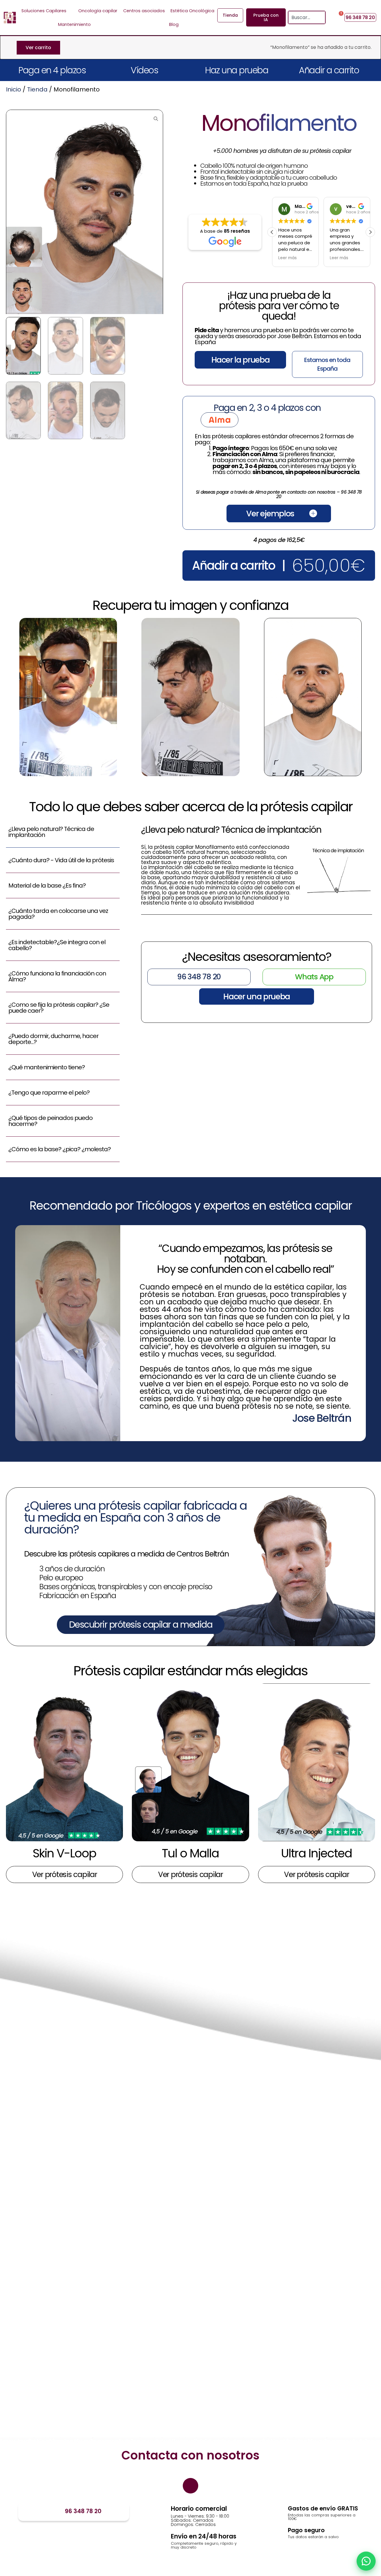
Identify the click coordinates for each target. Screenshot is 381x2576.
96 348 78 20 (83, 2511)
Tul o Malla (190, 1853)
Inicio (14, 89)
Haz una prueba (237, 70)
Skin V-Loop (64, 1853)
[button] (370, 232)
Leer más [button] (288, 258)
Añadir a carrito (329, 70)
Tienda (37, 89)
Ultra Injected (316, 1853)
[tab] (63, 835)
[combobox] (303, 17)
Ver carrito (38, 48)
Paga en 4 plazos (52, 70)
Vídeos (144, 70)
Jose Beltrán (321, 1418)
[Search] (321, 17)
